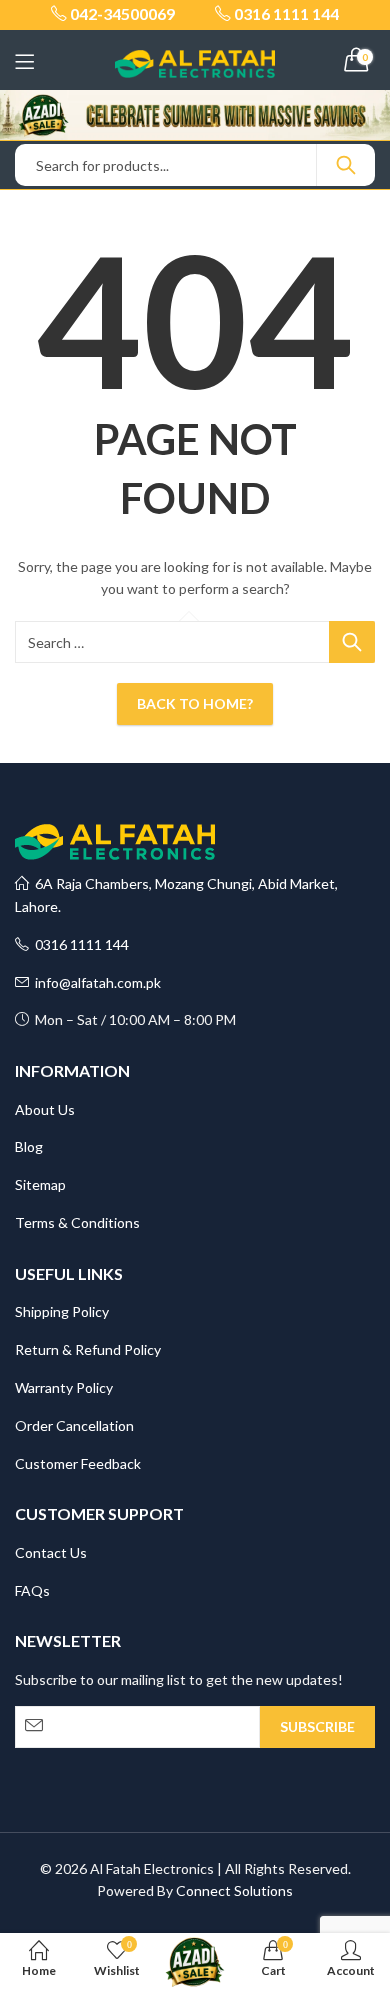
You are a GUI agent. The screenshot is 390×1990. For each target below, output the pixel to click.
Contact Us (51, 1552)
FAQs (32, 1590)
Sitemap (40, 1184)
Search (346, 165)
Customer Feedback (78, 1463)
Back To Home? (195, 703)
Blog (29, 1146)
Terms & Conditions (77, 1222)
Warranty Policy (64, 1387)
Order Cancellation (74, 1425)
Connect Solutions (234, 1890)
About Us (45, 1109)
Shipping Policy (62, 1311)
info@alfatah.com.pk (95, 982)
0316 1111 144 (79, 944)
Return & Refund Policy (88, 1349)
